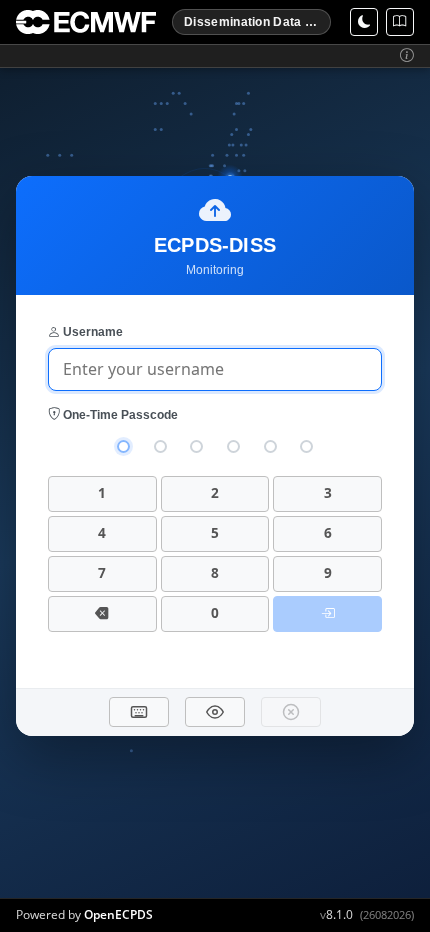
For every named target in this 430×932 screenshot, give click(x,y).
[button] (407, 56)
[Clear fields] (291, 712)
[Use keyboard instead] (139, 712)
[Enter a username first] (327, 614)
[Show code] (215, 712)
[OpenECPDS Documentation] (400, 22)
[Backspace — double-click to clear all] (102, 614)
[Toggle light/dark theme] (364, 22)
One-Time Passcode (119, 415)
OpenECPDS (118, 914)
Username (91, 332)
